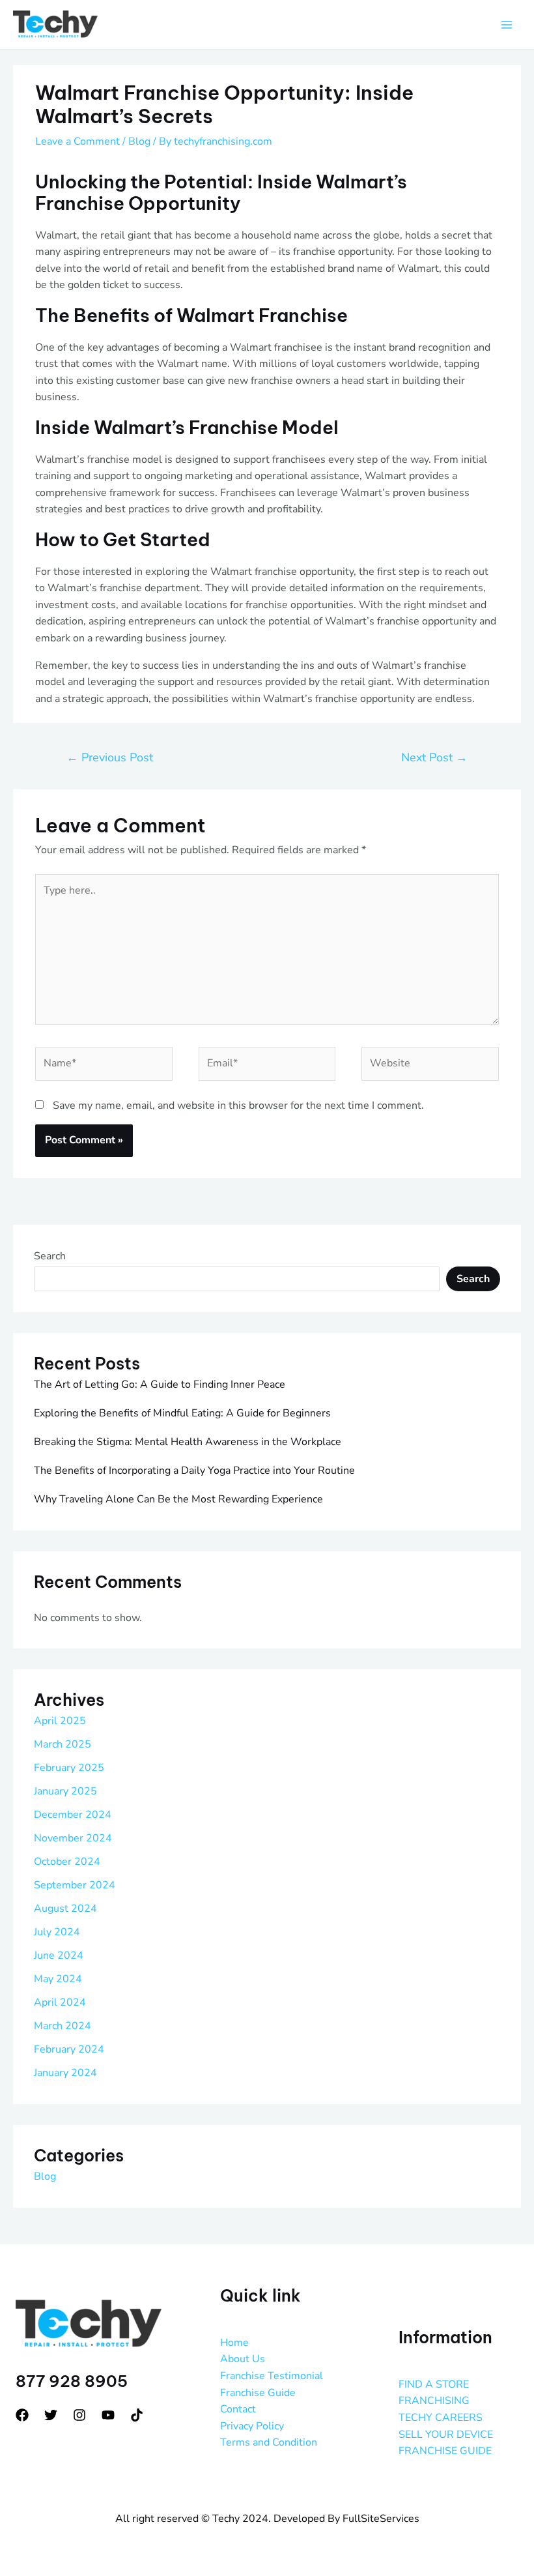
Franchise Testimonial (272, 2376)
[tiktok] (137, 2415)
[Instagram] (79, 2415)
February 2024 (69, 2049)
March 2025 (63, 1744)
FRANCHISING (434, 2401)
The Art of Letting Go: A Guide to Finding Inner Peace (160, 1384)
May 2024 (58, 1979)
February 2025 (69, 1768)
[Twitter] (51, 2415)
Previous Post (110, 757)
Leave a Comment (77, 141)
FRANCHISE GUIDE (445, 2451)
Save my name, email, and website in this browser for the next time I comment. (238, 1105)
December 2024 (73, 1815)
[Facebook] (22, 2415)
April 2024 (60, 2002)
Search (50, 1256)
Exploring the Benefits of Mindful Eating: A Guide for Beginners (182, 1413)
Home (234, 2343)
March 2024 (63, 2026)
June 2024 (59, 1955)
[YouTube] (108, 2415)
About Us (243, 2359)
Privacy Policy (252, 2426)
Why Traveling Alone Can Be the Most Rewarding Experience (178, 1499)
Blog (139, 141)
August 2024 (65, 1909)
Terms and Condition (269, 2442)
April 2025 (60, 1721)
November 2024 (73, 1838)
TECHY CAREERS (441, 2418)
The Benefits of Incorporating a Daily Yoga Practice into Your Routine (194, 1471)
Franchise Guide (258, 2393)
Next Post (434, 757)
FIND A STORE (434, 2384)
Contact (238, 2409)
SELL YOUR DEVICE (446, 2435)
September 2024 (75, 1885)
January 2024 (65, 2073)
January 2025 (65, 1791)
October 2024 (67, 1862)
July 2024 (57, 1932)
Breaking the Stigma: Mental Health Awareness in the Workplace (188, 1442)
